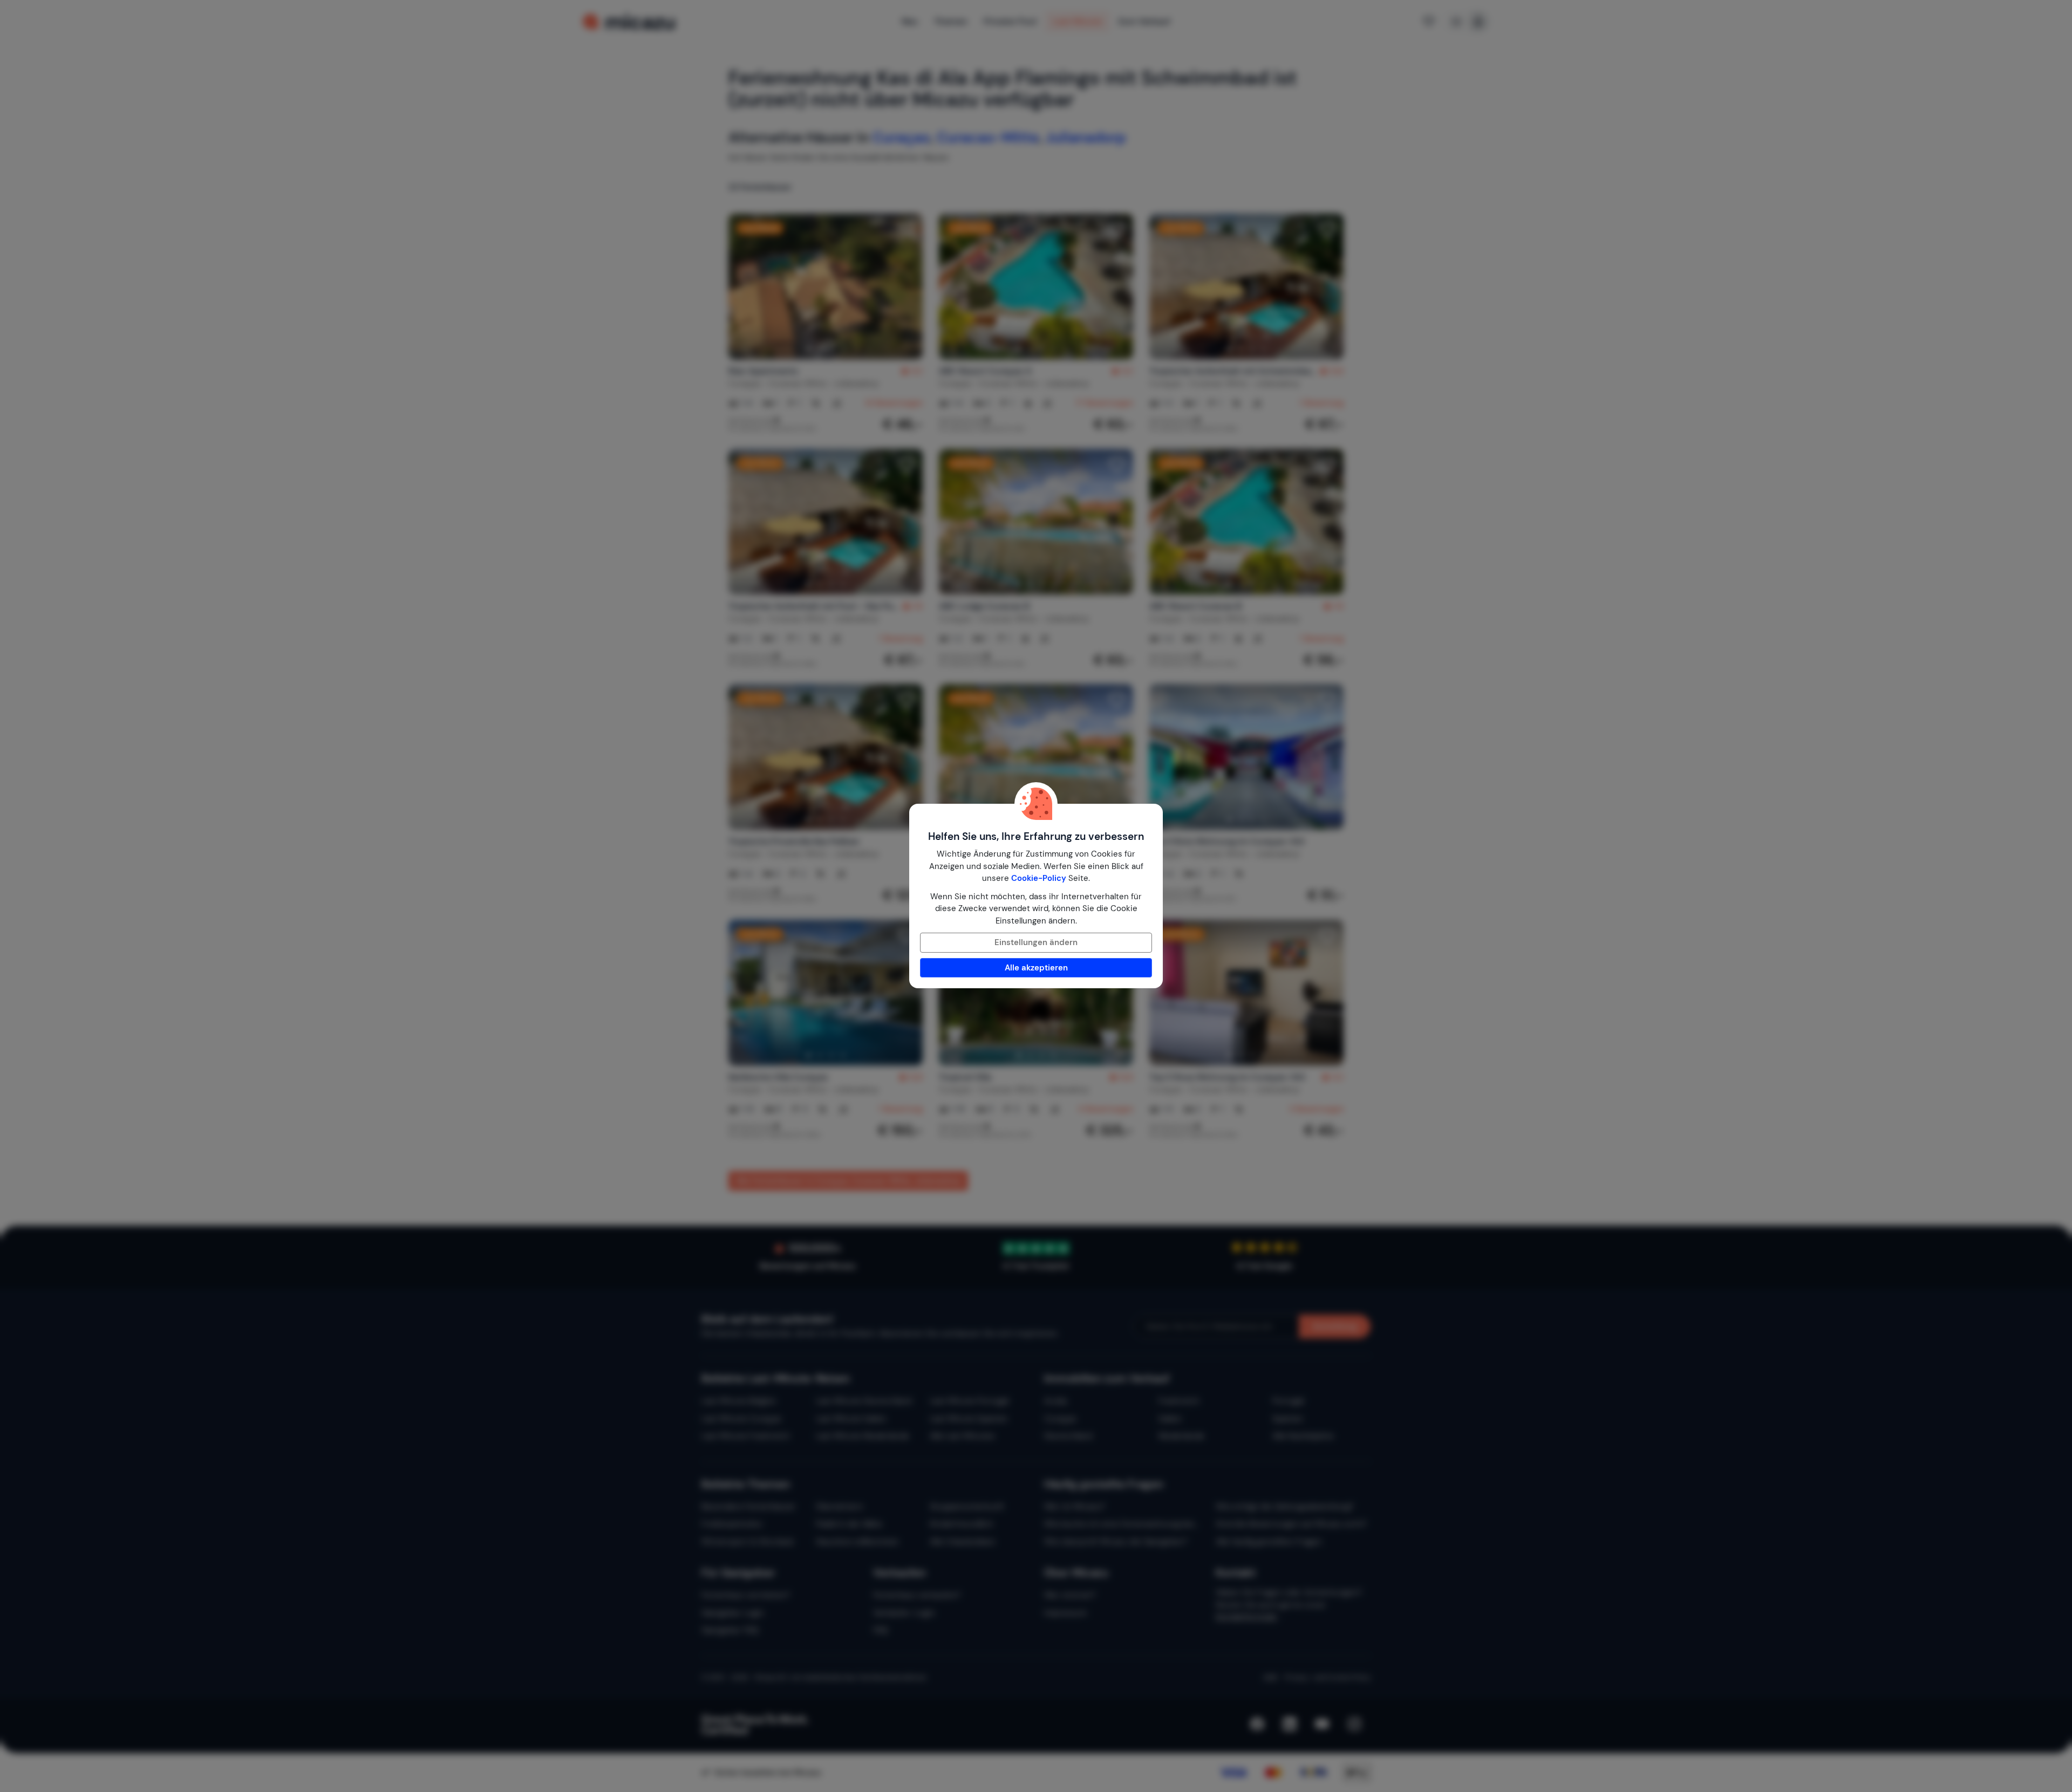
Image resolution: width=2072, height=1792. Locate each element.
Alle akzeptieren (1036, 968)
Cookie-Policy (1039, 878)
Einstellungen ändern (1036, 942)
